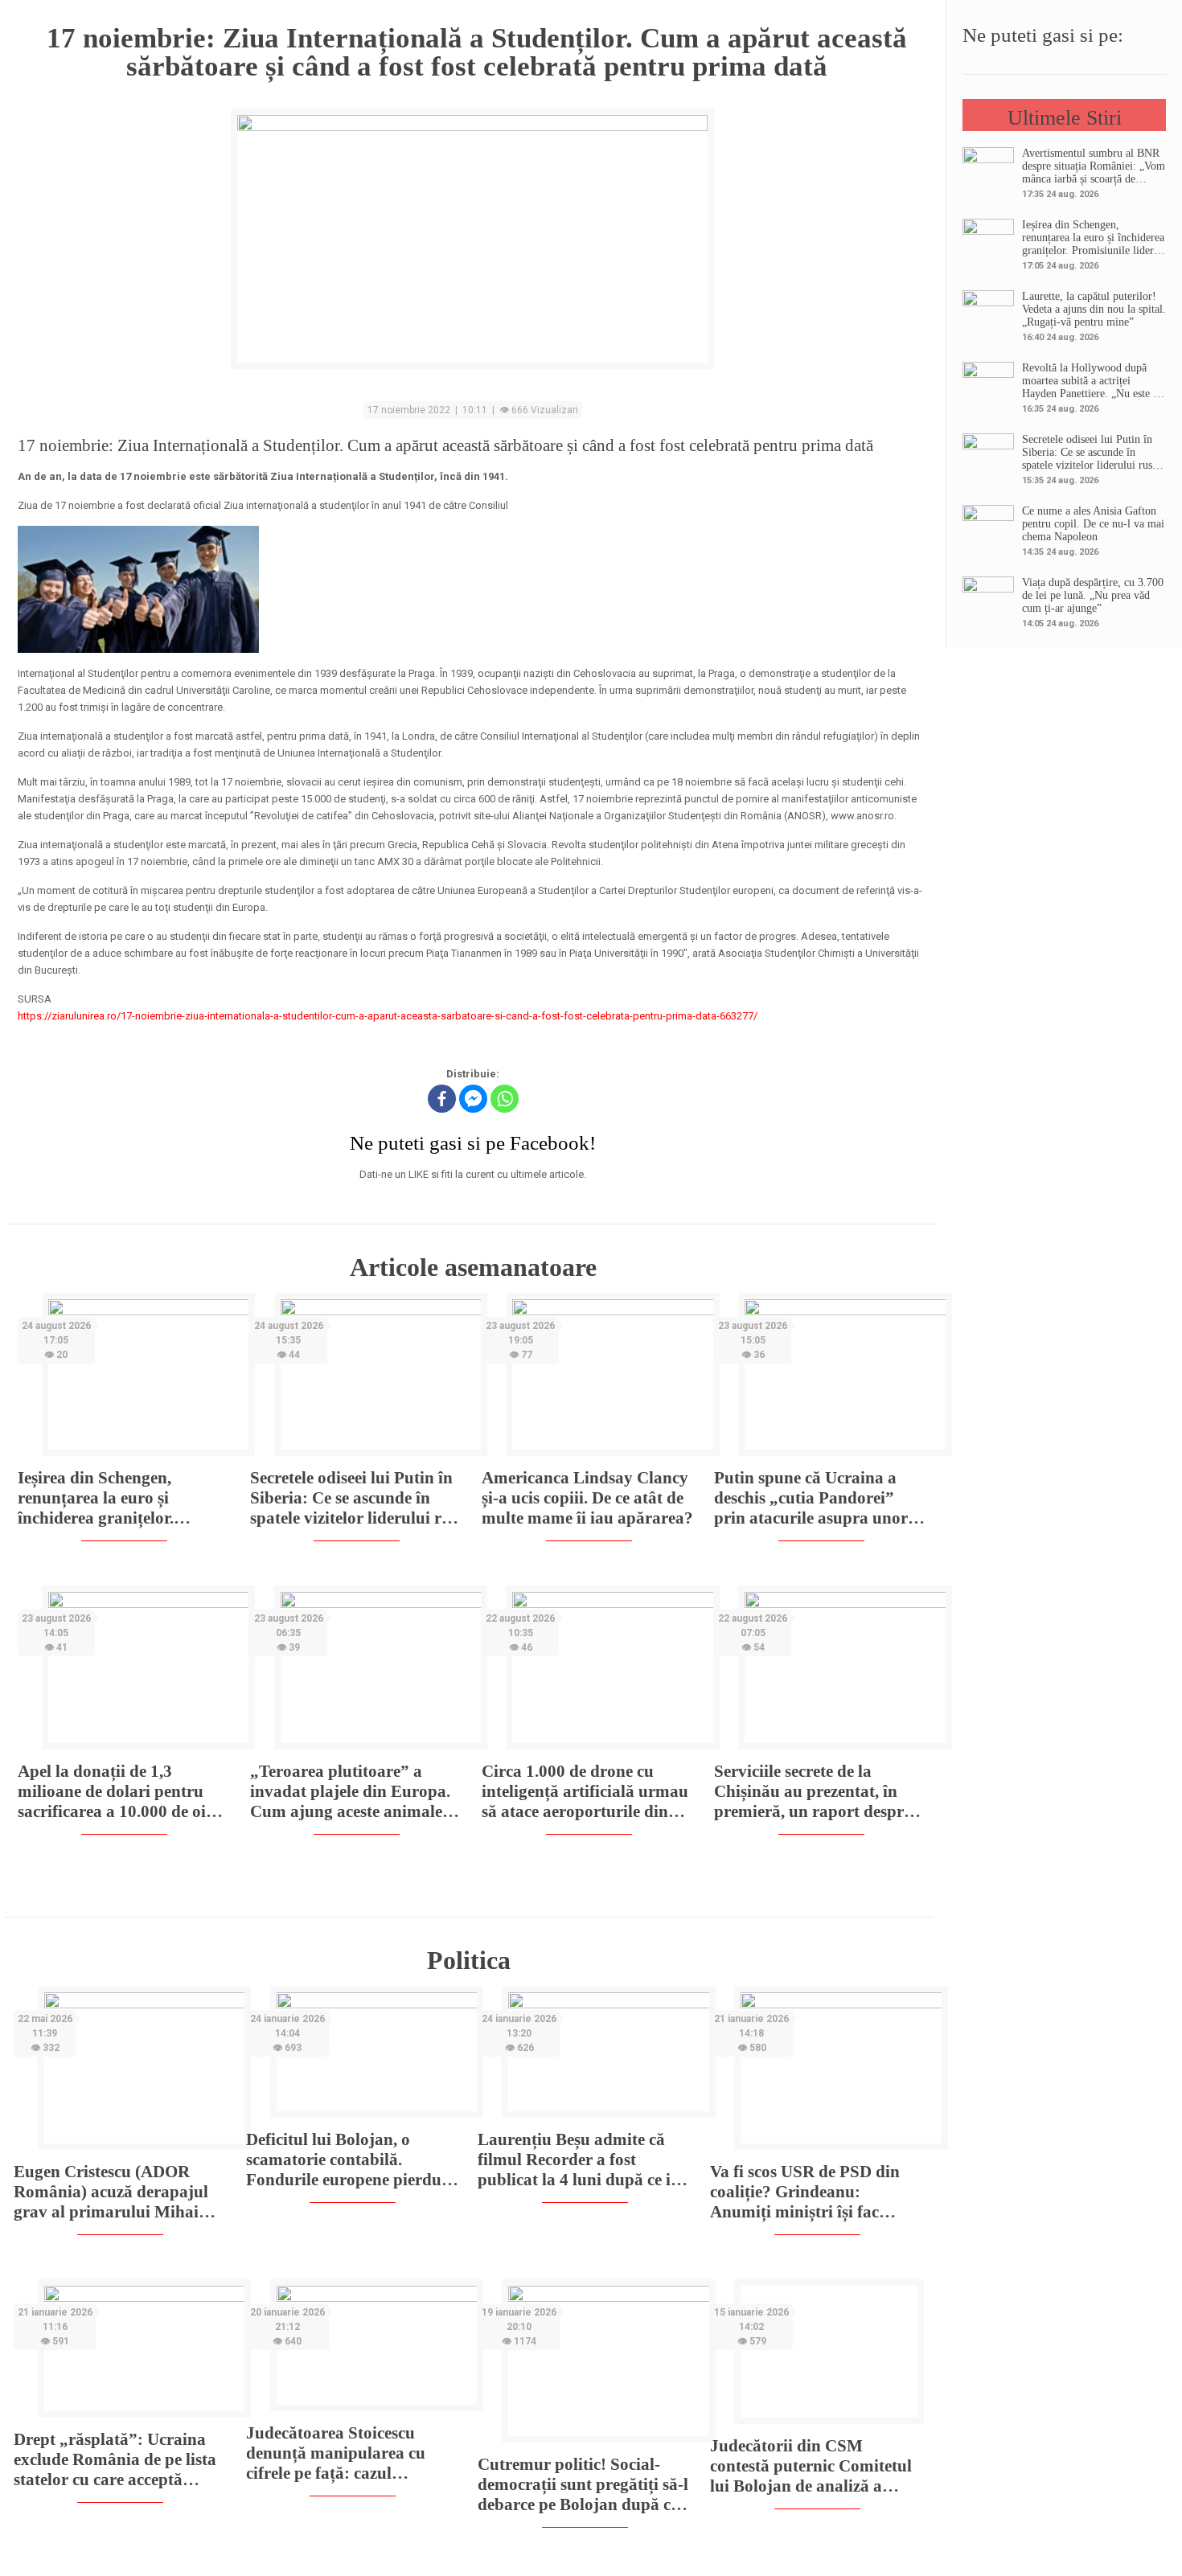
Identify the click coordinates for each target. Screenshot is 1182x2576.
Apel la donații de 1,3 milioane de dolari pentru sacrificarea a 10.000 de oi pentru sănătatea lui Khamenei (112, 1792)
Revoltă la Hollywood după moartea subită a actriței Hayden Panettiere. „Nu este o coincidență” (1090, 381)
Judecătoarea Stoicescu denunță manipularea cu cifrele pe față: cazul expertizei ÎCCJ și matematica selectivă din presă (336, 2453)
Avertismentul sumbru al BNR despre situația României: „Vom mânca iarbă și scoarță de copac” (1094, 166)
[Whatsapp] (505, 1099)
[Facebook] (442, 1099)
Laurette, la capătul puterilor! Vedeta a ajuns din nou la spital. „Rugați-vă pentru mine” (1094, 309)
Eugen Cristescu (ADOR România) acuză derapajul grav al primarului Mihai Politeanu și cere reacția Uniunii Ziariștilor (111, 2192)
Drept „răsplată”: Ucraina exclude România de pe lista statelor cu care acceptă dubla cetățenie (115, 2460)
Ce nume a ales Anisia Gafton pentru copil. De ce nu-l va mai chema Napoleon (1093, 524)
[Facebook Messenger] (473, 1099)
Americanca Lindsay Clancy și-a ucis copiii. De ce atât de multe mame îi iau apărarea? (587, 1498)
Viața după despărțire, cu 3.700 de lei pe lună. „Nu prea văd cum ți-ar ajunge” (1093, 595)
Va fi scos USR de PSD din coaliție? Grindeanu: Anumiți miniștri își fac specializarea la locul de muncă (805, 2192)
